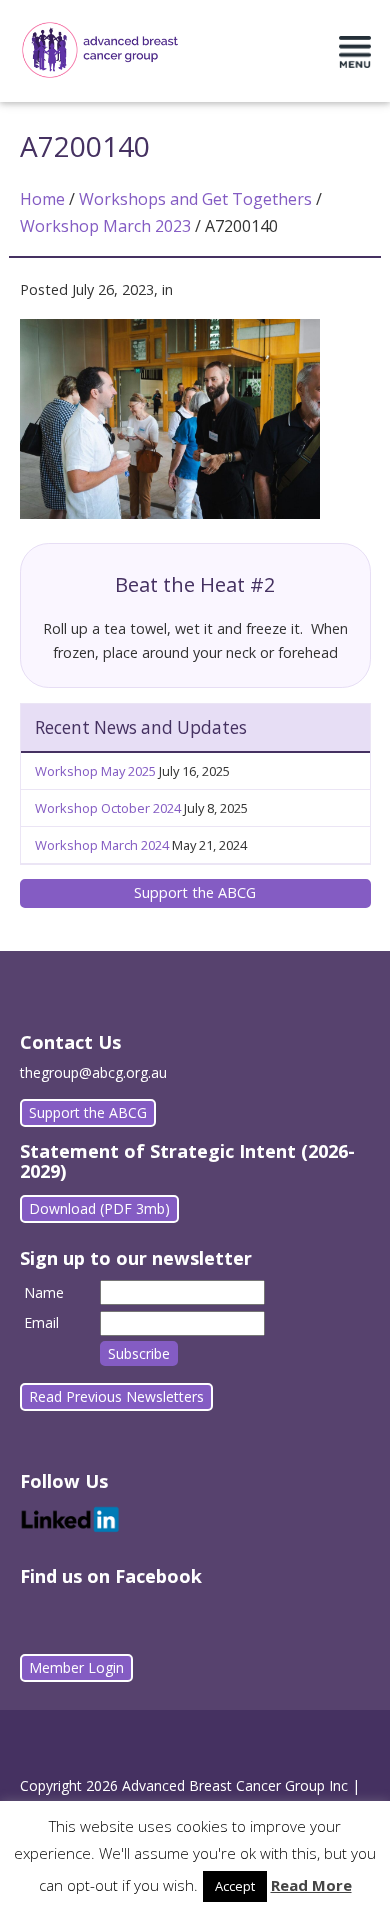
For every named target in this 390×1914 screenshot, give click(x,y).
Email (41, 1322)
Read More (311, 1885)
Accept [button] (235, 1886)
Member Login (76, 1667)
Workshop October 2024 (108, 808)
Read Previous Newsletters (116, 1396)
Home (42, 199)
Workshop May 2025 (95, 771)
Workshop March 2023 (105, 226)
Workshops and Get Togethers (195, 199)
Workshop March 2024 (102, 845)
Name (44, 1292)
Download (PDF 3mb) (99, 1208)
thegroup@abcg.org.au (93, 1072)
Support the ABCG (195, 892)
